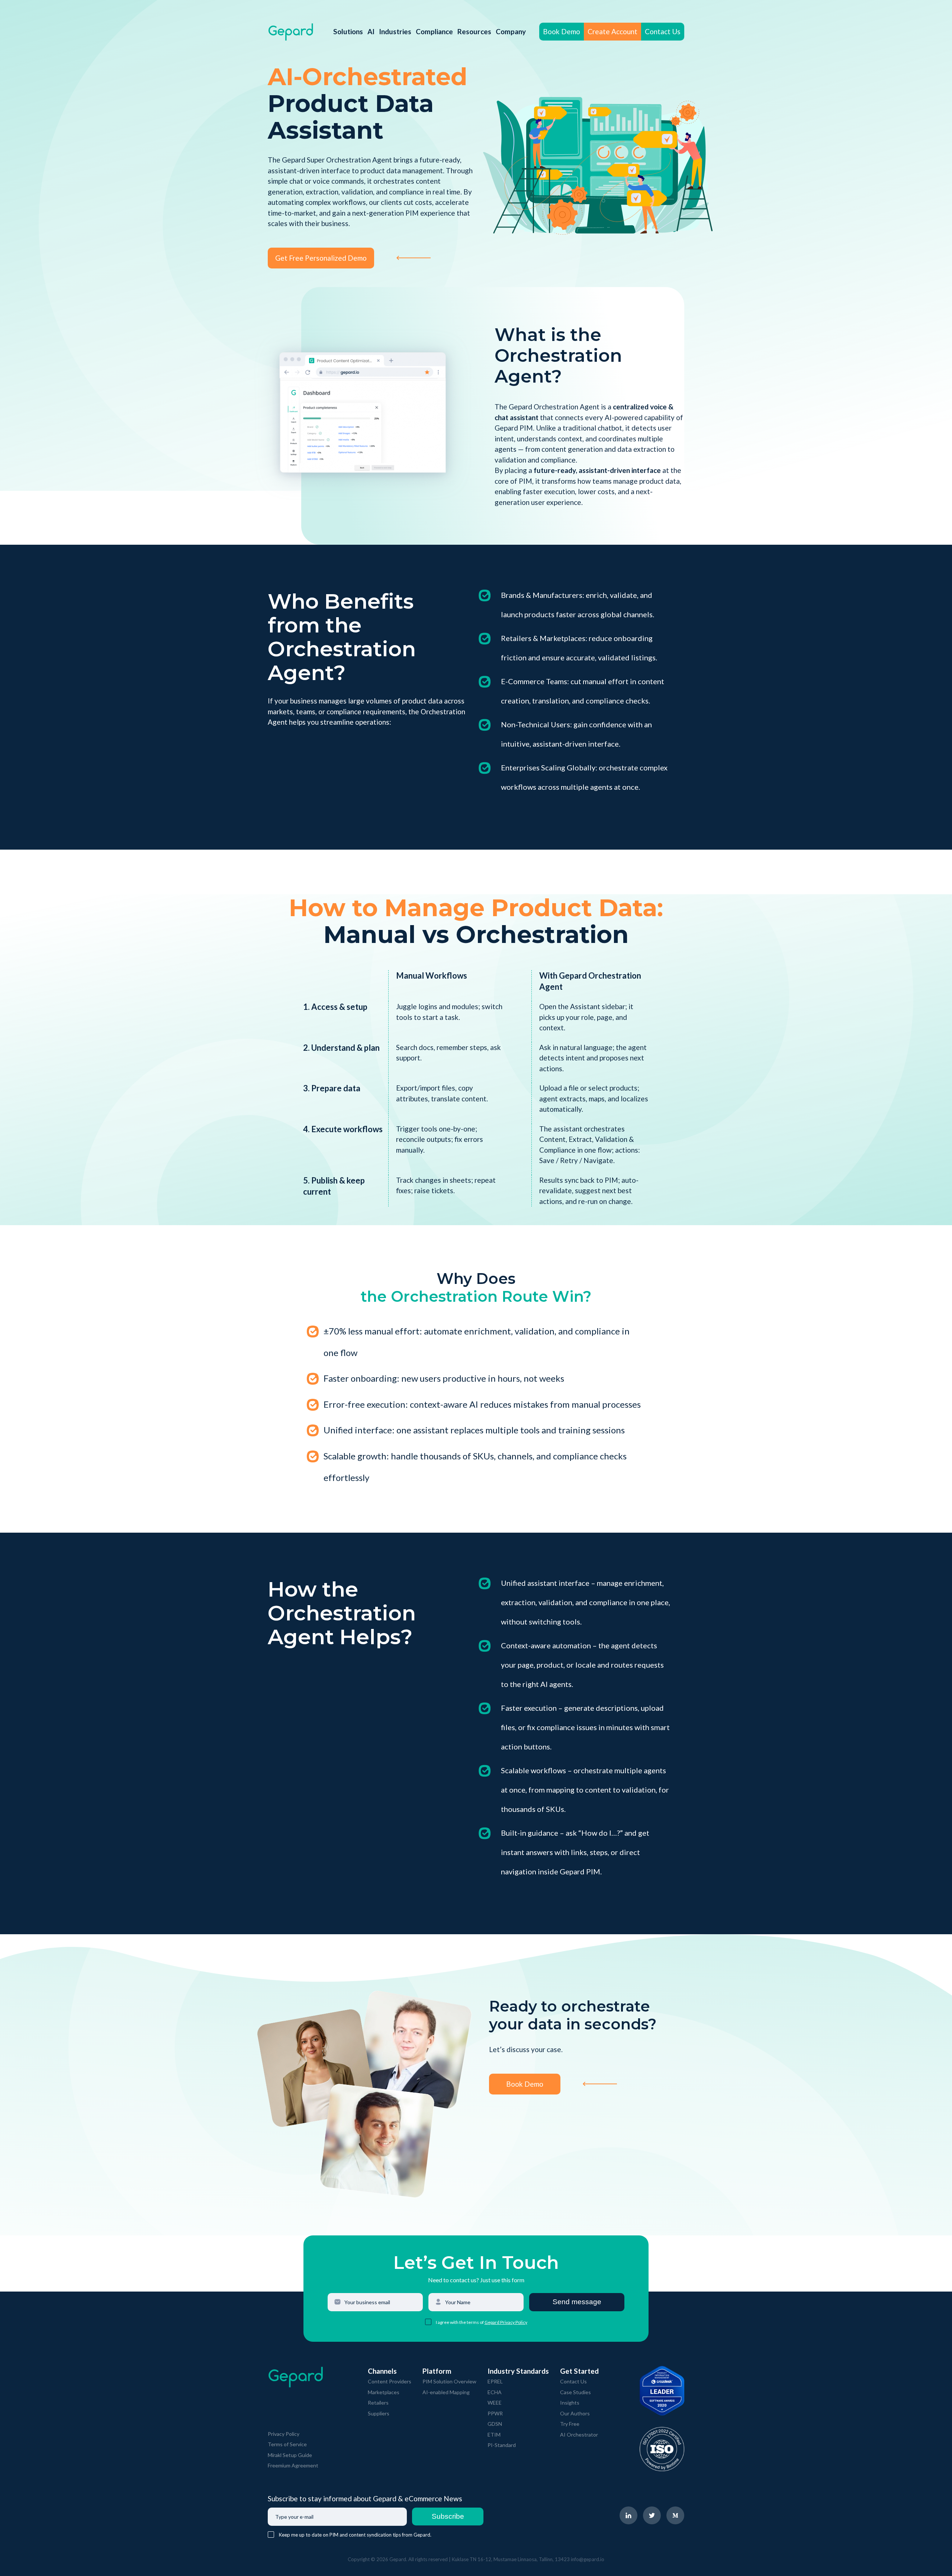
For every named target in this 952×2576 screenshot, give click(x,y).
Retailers (378, 2403)
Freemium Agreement (293, 2465)
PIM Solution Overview (449, 2381)
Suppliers (379, 2413)
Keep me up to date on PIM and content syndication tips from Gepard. (355, 2535)
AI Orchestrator (579, 2435)
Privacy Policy (284, 2434)
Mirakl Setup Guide (290, 2455)
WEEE (495, 2403)
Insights (570, 2403)
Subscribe (448, 2516)
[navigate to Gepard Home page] (291, 32)
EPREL (495, 2381)
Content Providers (390, 2381)
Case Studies (575, 2392)
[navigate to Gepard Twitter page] (652, 2515)
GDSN (495, 2424)
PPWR (495, 2413)
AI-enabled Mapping (446, 2392)
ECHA (495, 2392)
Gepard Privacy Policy (506, 2322)
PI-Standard (502, 2445)
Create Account (612, 31)
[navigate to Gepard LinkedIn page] (628, 2515)
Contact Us (663, 31)
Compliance (434, 31)
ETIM (494, 2435)
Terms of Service (287, 2444)
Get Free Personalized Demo (321, 258)
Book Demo (562, 31)
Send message (577, 2302)
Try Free (570, 2424)
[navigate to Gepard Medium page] (675, 2515)
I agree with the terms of (460, 2322)
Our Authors (575, 2413)
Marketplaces (384, 2392)
